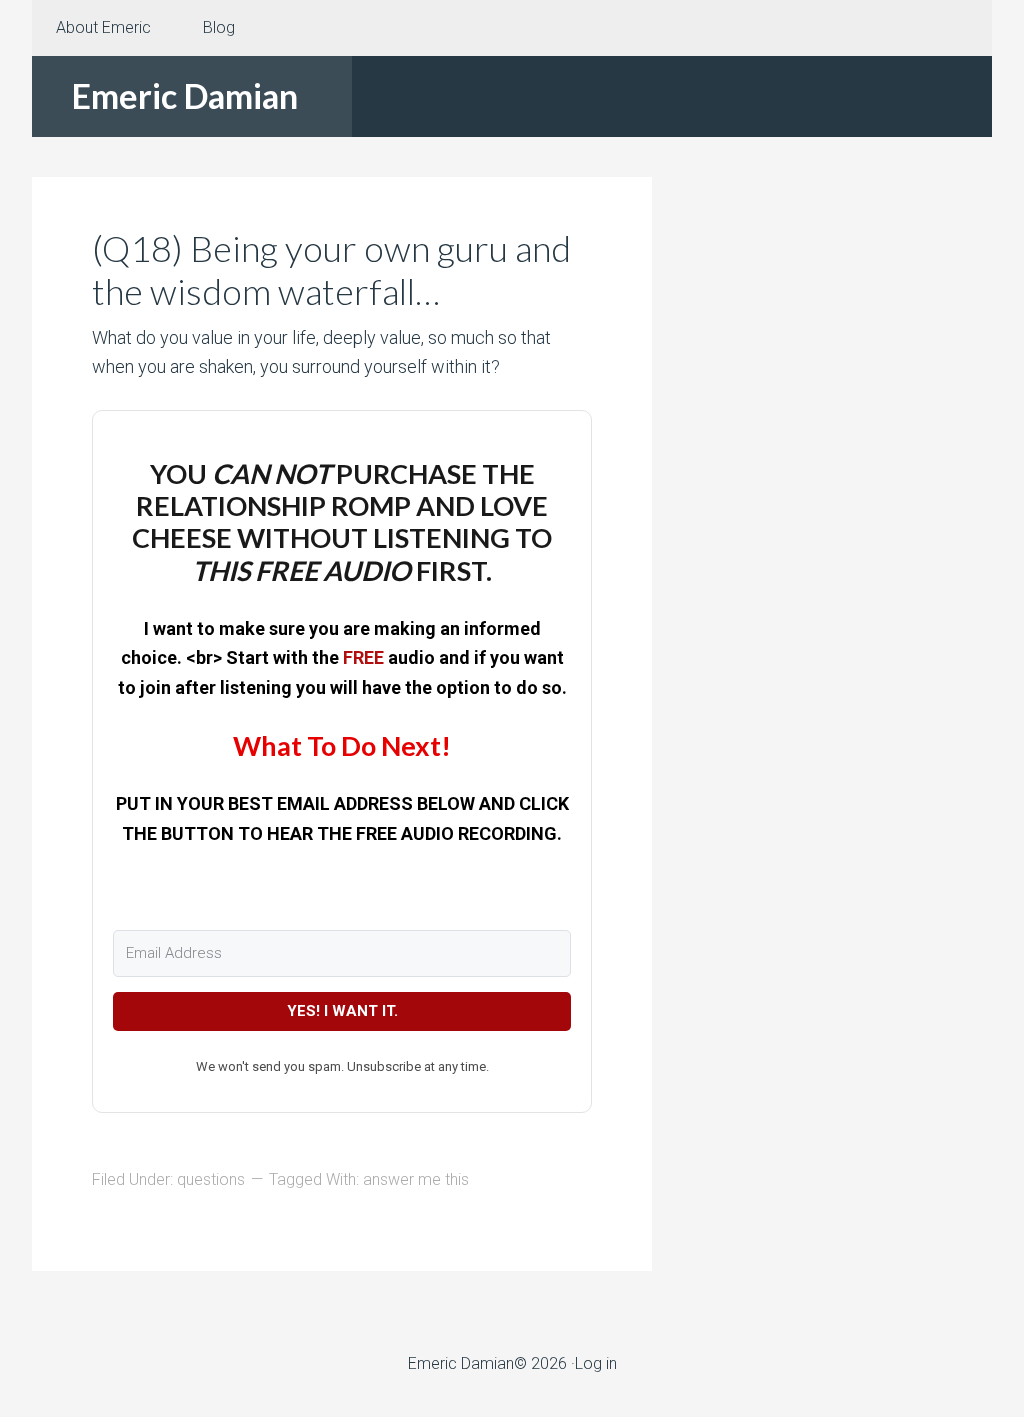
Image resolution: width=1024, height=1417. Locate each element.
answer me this (416, 1179)
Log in (596, 1363)
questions (211, 1179)
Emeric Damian (185, 95)
